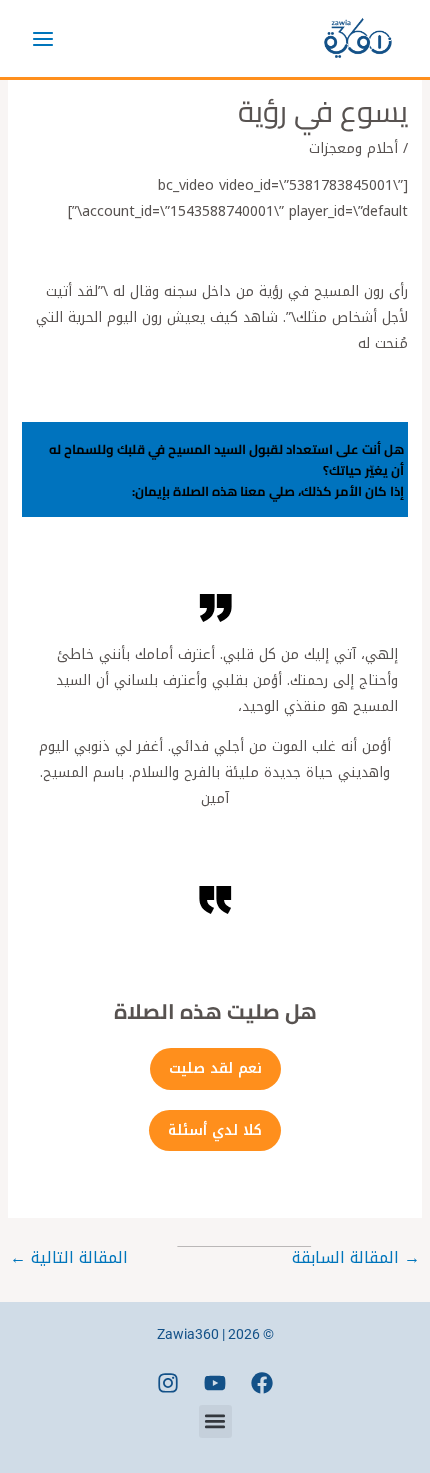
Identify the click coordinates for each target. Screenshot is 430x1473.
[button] (215, 1421)
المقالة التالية (69, 1257)
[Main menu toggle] (42, 38)
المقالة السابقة (356, 1257)
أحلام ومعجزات (353, 148)
